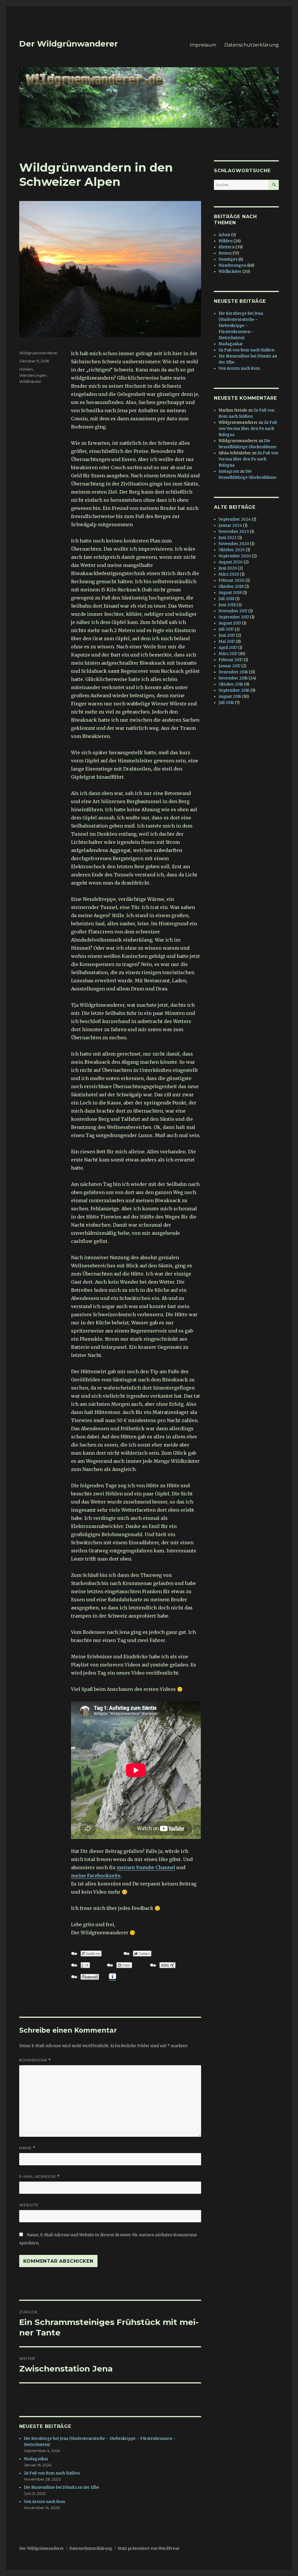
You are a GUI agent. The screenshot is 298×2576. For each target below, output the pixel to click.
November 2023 (234, 532)
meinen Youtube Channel (146, 1867)
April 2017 (228, 648)
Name (27, 2148)
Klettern (227, 247)
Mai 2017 (227, 642)
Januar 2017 (229, 666)
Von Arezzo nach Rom (45, 2502)
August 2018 (230, 593)
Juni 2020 (228, 568)
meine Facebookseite (96, 1876)
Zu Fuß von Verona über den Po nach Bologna (248, 429)
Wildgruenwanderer (38, 353)
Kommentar (35, 2060)
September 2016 (234, 690)
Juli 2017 (226, 629)
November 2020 (234, 544)
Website (29, 2205)
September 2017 (234, 617)
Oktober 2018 (231, 587)
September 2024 (235, 519)
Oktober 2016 (231, 684)
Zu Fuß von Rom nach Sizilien (52, 2473)
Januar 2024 (230, 525)
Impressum (203, 45)
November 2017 (233, 611)
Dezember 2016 (233, 672)
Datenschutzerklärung (252, 45)
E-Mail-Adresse (39, 2176)
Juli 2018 (226, 599)
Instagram (229, 471)
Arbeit (224, 235)
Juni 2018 (227, 605)
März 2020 (229, 574)
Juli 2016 (226, 703)
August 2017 (230, 623)
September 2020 (235, 556)
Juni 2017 (227, 635)
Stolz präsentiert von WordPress (148, 2549)
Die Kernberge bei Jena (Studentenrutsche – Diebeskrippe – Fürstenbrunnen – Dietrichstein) (241, 326)
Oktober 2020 (232, 550)
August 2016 (230, 697)
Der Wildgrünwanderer (69, 44)
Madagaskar (36, 2459)
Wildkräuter (30, 381)
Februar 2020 (232, 580)
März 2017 (228, 654)
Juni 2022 (228, 538)
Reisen (225, 253)
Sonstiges (228, 259)
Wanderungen (33, 375)
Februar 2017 (231, 660)
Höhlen (26, 369)
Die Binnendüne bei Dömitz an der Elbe (62, 2487)
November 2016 (233, 678)
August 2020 (231, 562)
